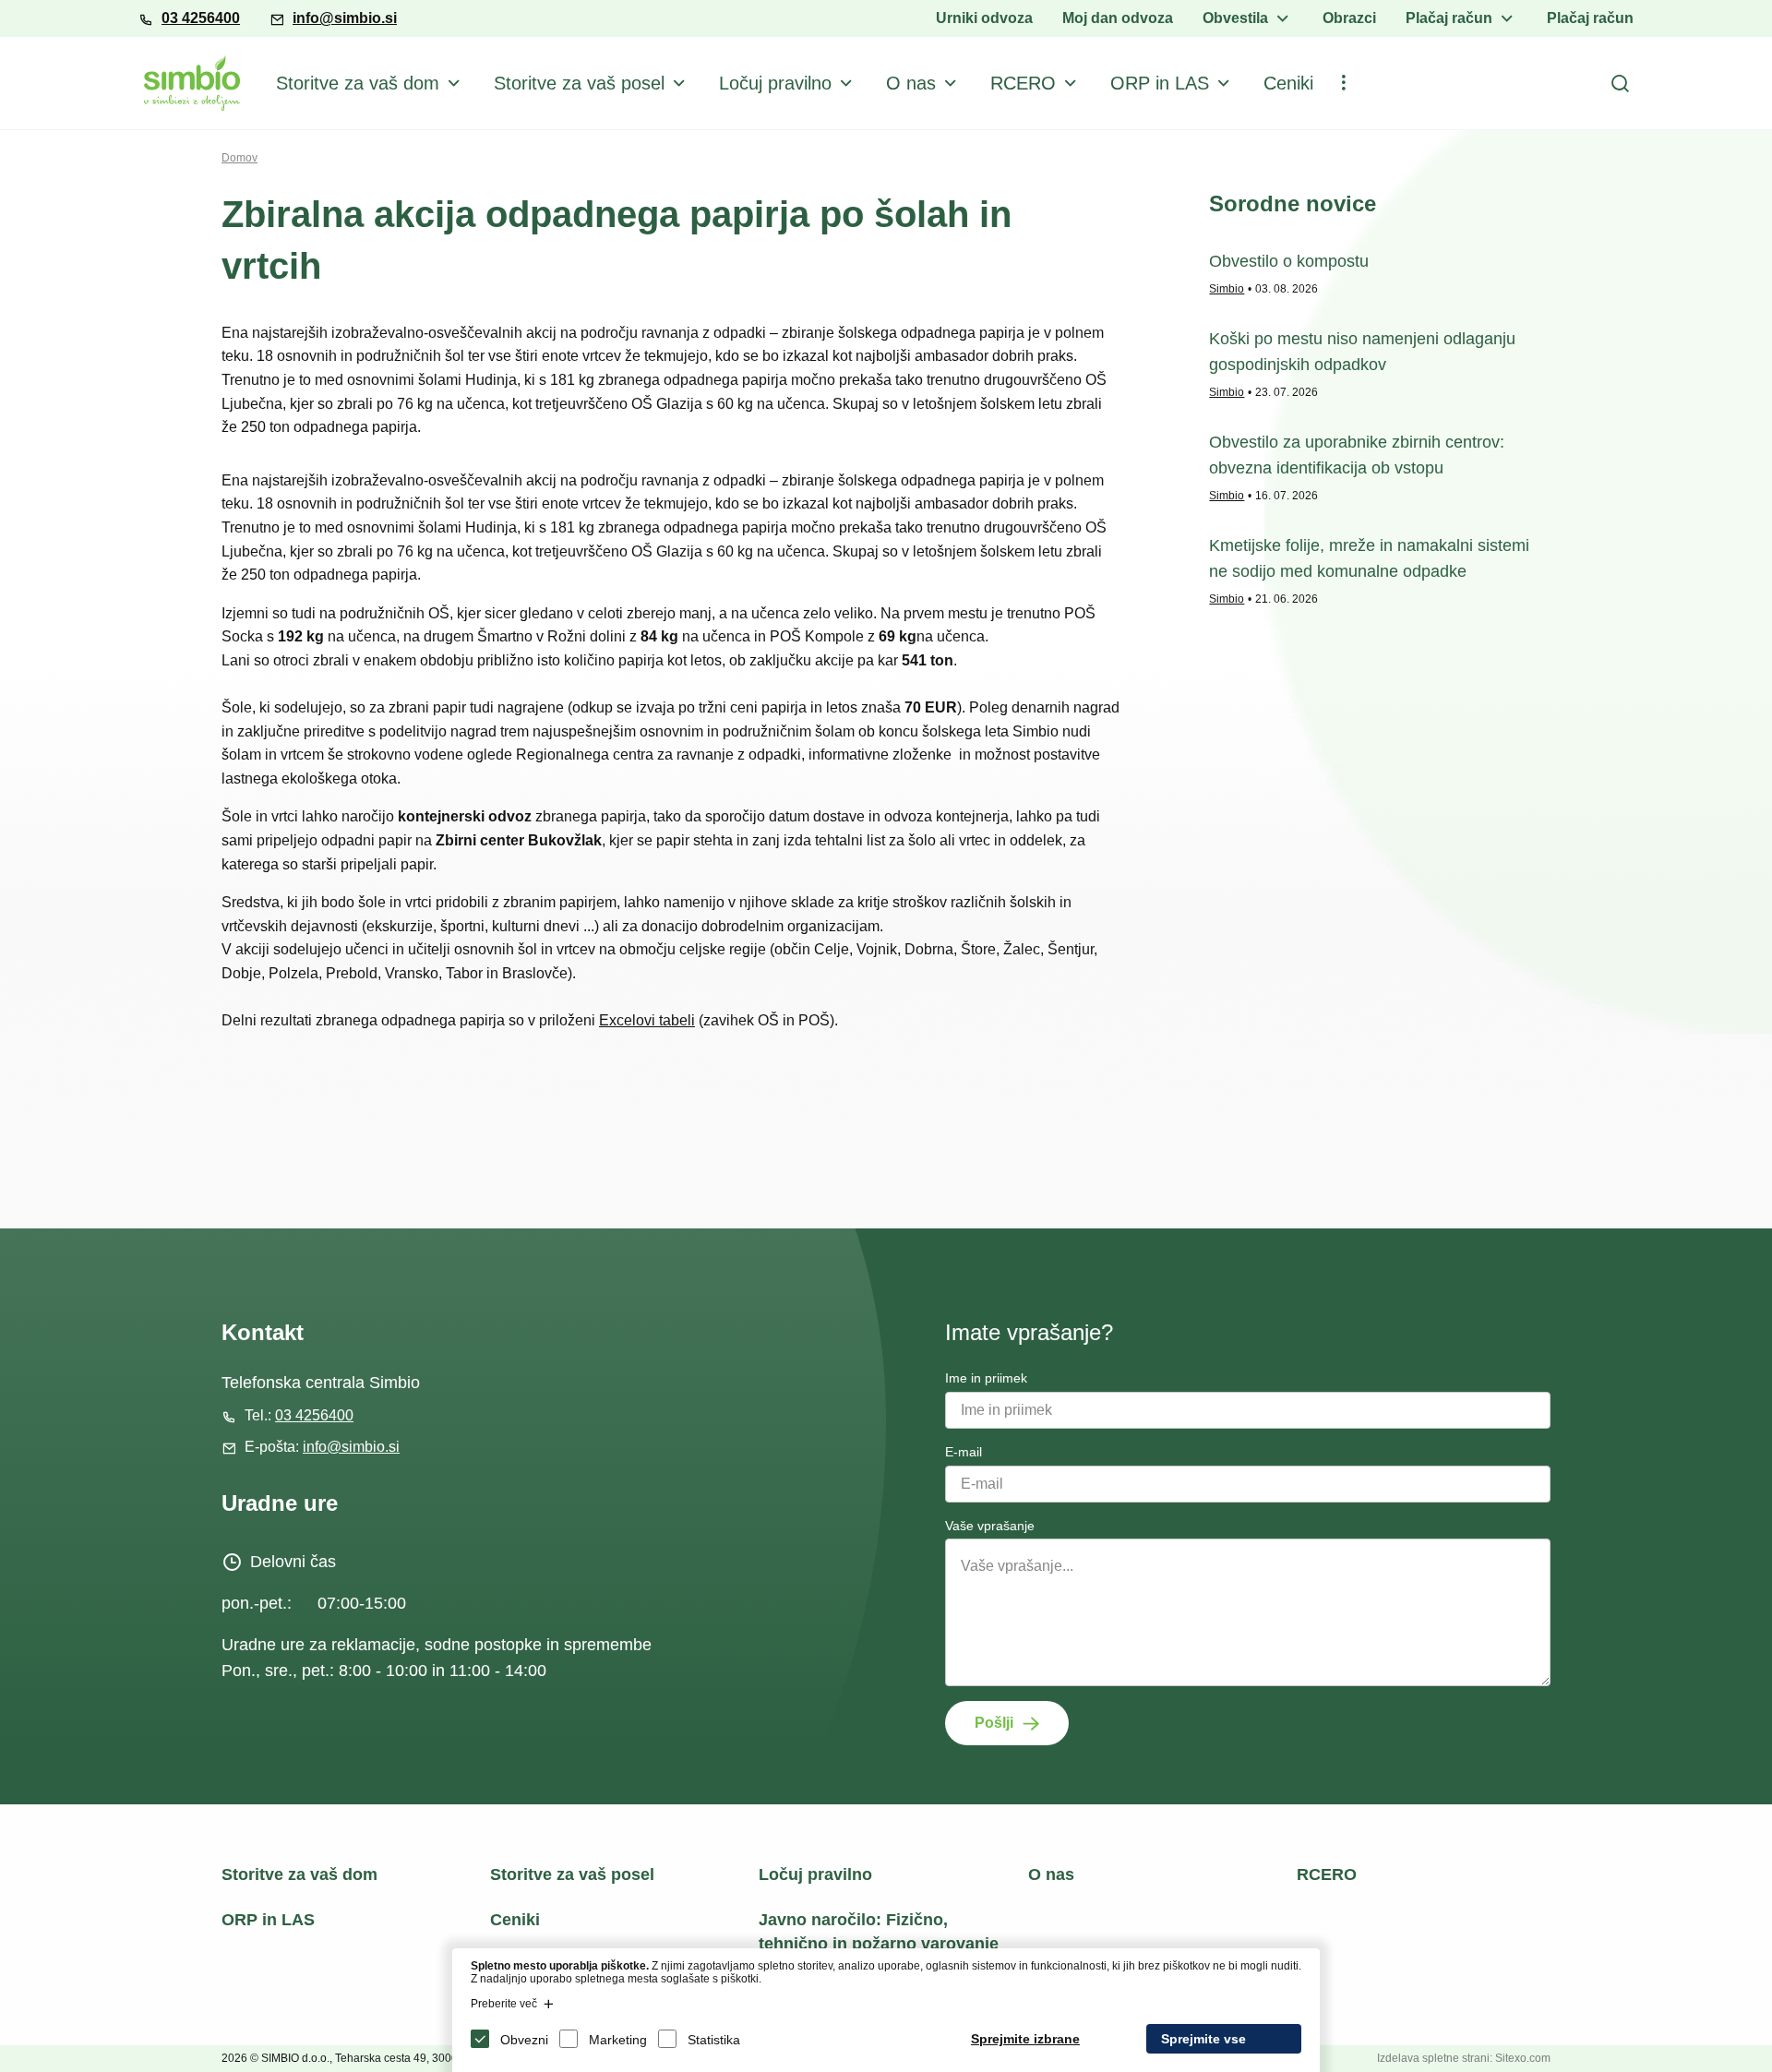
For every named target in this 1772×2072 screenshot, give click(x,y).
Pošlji (994, 1723)
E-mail (964, 1452)
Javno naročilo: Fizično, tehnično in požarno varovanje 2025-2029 (879, 1943)
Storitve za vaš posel (579, 83)
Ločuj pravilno (775, 83)
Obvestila (1235, 18)
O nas (911, 83)
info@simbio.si (345, 18)
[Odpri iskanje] (1620, 83)
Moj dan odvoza (1118, 18)
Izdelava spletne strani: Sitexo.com (1464, 2058)
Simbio (1227, 289)
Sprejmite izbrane (1025, 2039)
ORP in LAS (1160, 83)
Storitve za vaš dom (358, 83)
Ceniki (1288, 83)
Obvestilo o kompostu (1289, 261)
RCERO (1023, 83)
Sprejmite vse (1203, 2039)
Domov (239, 158)
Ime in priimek (986, 1378)
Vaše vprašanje (990, 1526)
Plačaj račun (1449, 18)
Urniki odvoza (984, 18)
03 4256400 (201, 18)
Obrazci (1349, 18)
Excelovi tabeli (647, 1020)
